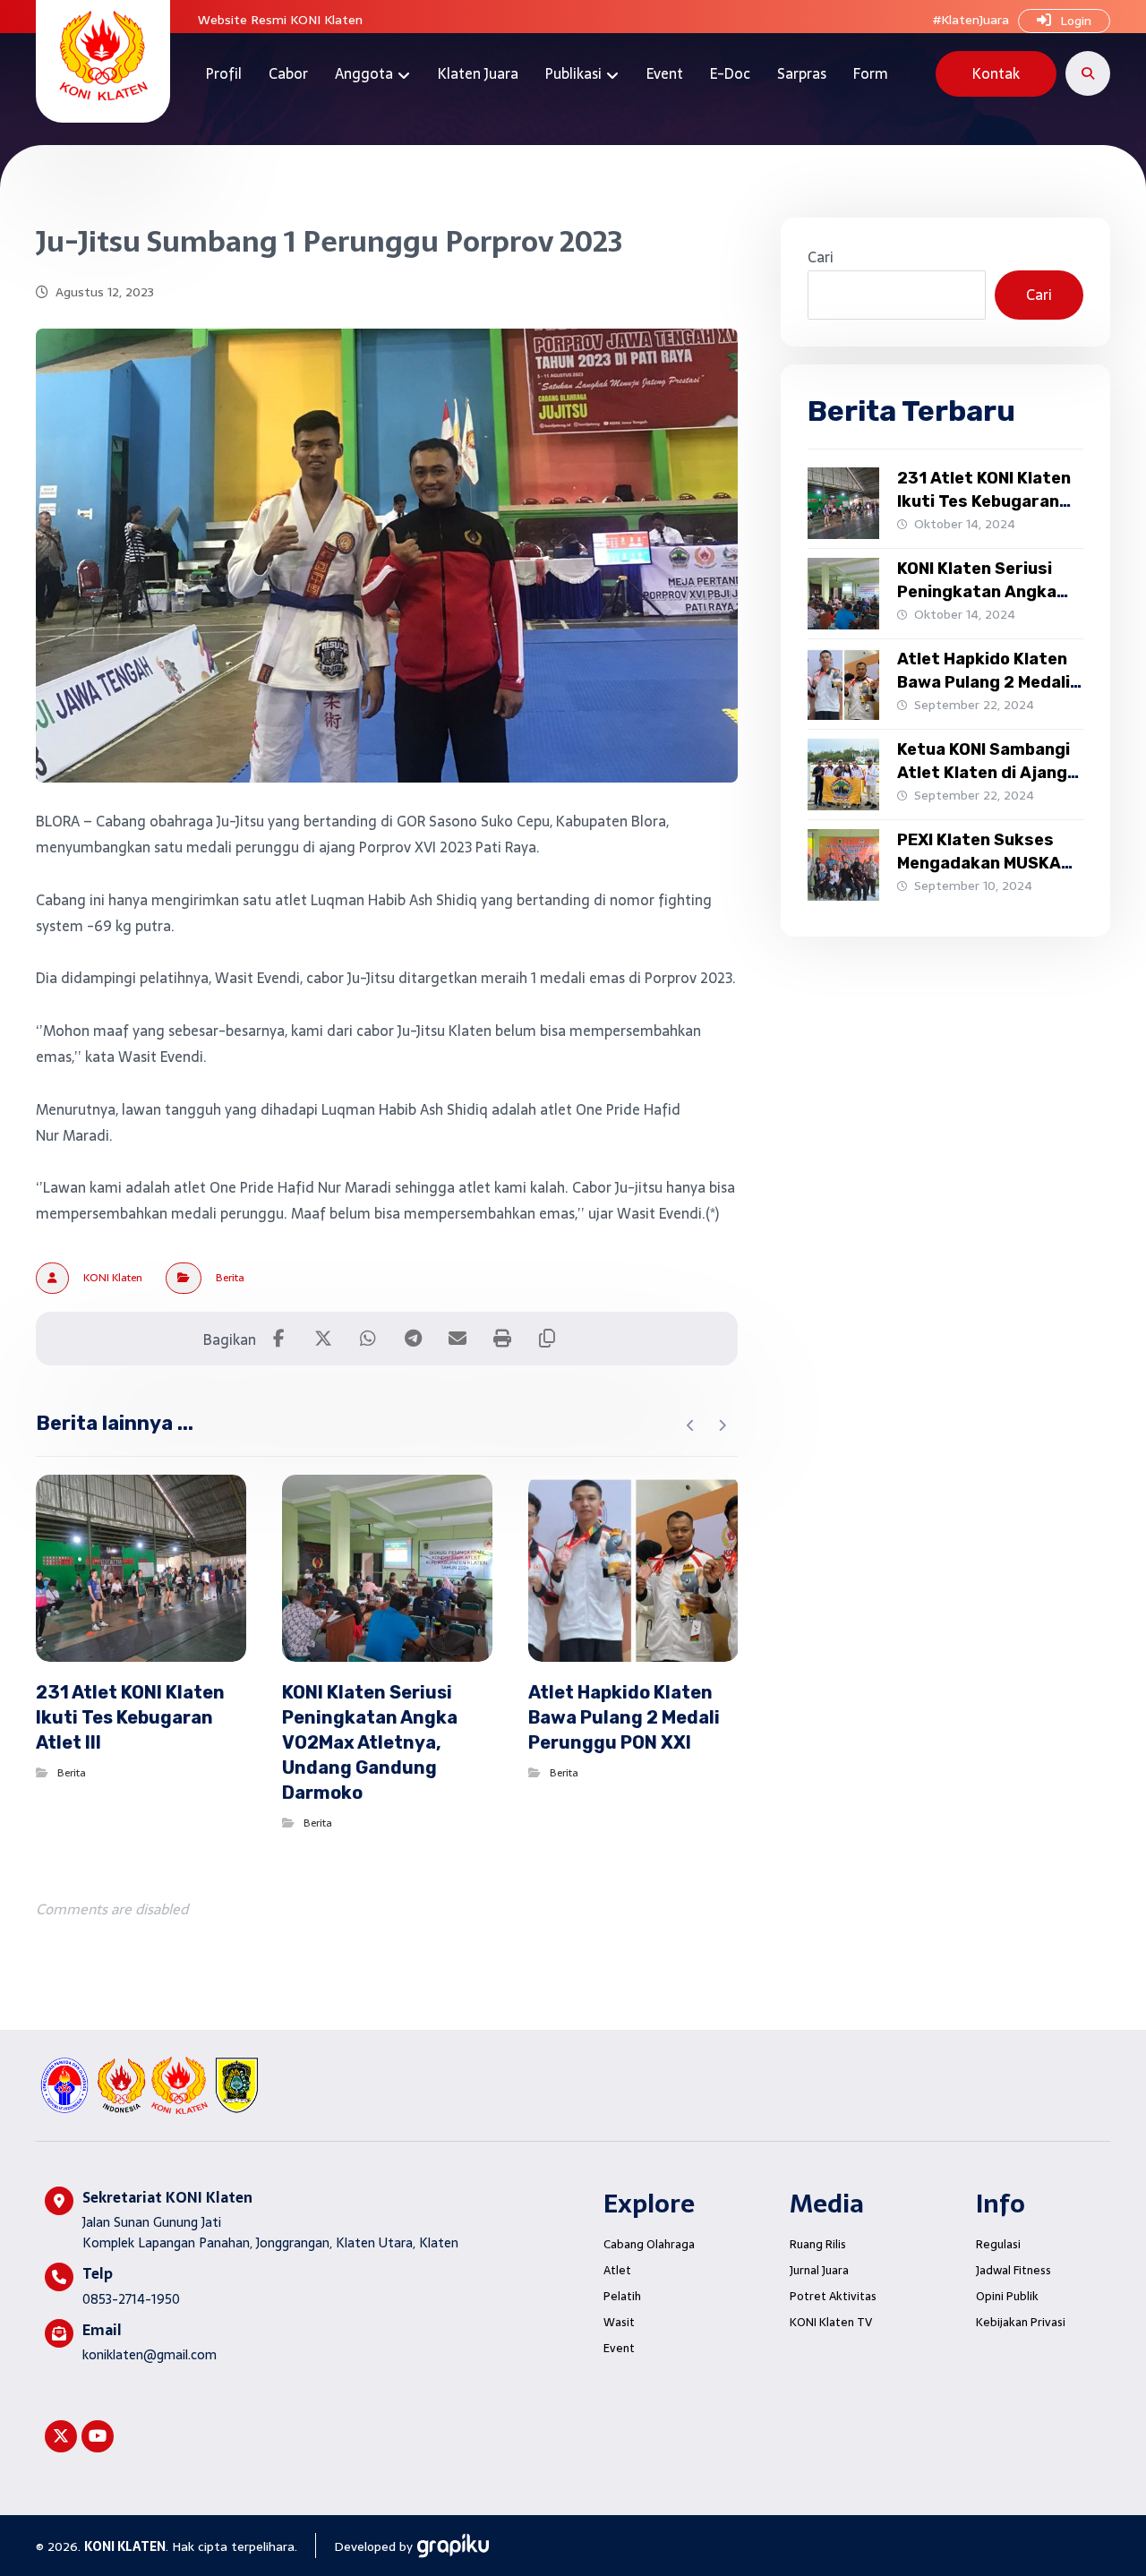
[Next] (722, 1425)
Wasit (619, 2322)
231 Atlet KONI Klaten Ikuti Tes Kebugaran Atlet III (984, 501)
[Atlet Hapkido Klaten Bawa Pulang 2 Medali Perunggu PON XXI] (843, 684)
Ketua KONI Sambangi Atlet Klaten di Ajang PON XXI (984, 772)
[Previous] (691, 1425)
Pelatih (622, 2296)
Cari (821, 257)
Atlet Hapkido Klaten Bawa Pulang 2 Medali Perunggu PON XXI (984, 681)
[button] (1088, 73)
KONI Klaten (113, 1278)
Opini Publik (1007, 2296)
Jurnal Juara (819, 2270)
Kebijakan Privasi (1021, 2322)
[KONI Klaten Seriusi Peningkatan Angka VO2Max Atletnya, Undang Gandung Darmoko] (843, 594)
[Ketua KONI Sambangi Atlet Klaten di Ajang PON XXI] (843, 775)
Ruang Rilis (818, 2244)
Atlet (617, 2270)
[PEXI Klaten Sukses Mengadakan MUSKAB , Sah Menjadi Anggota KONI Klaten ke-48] (843, 865)
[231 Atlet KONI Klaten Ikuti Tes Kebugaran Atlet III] (843, 503)
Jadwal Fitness (1013, 2270)
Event (619, 2348)
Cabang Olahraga (649, 2244)
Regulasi (998, 2244)
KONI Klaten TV (831, 2322)
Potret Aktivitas (833, 2296)
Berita (230, 1278)
